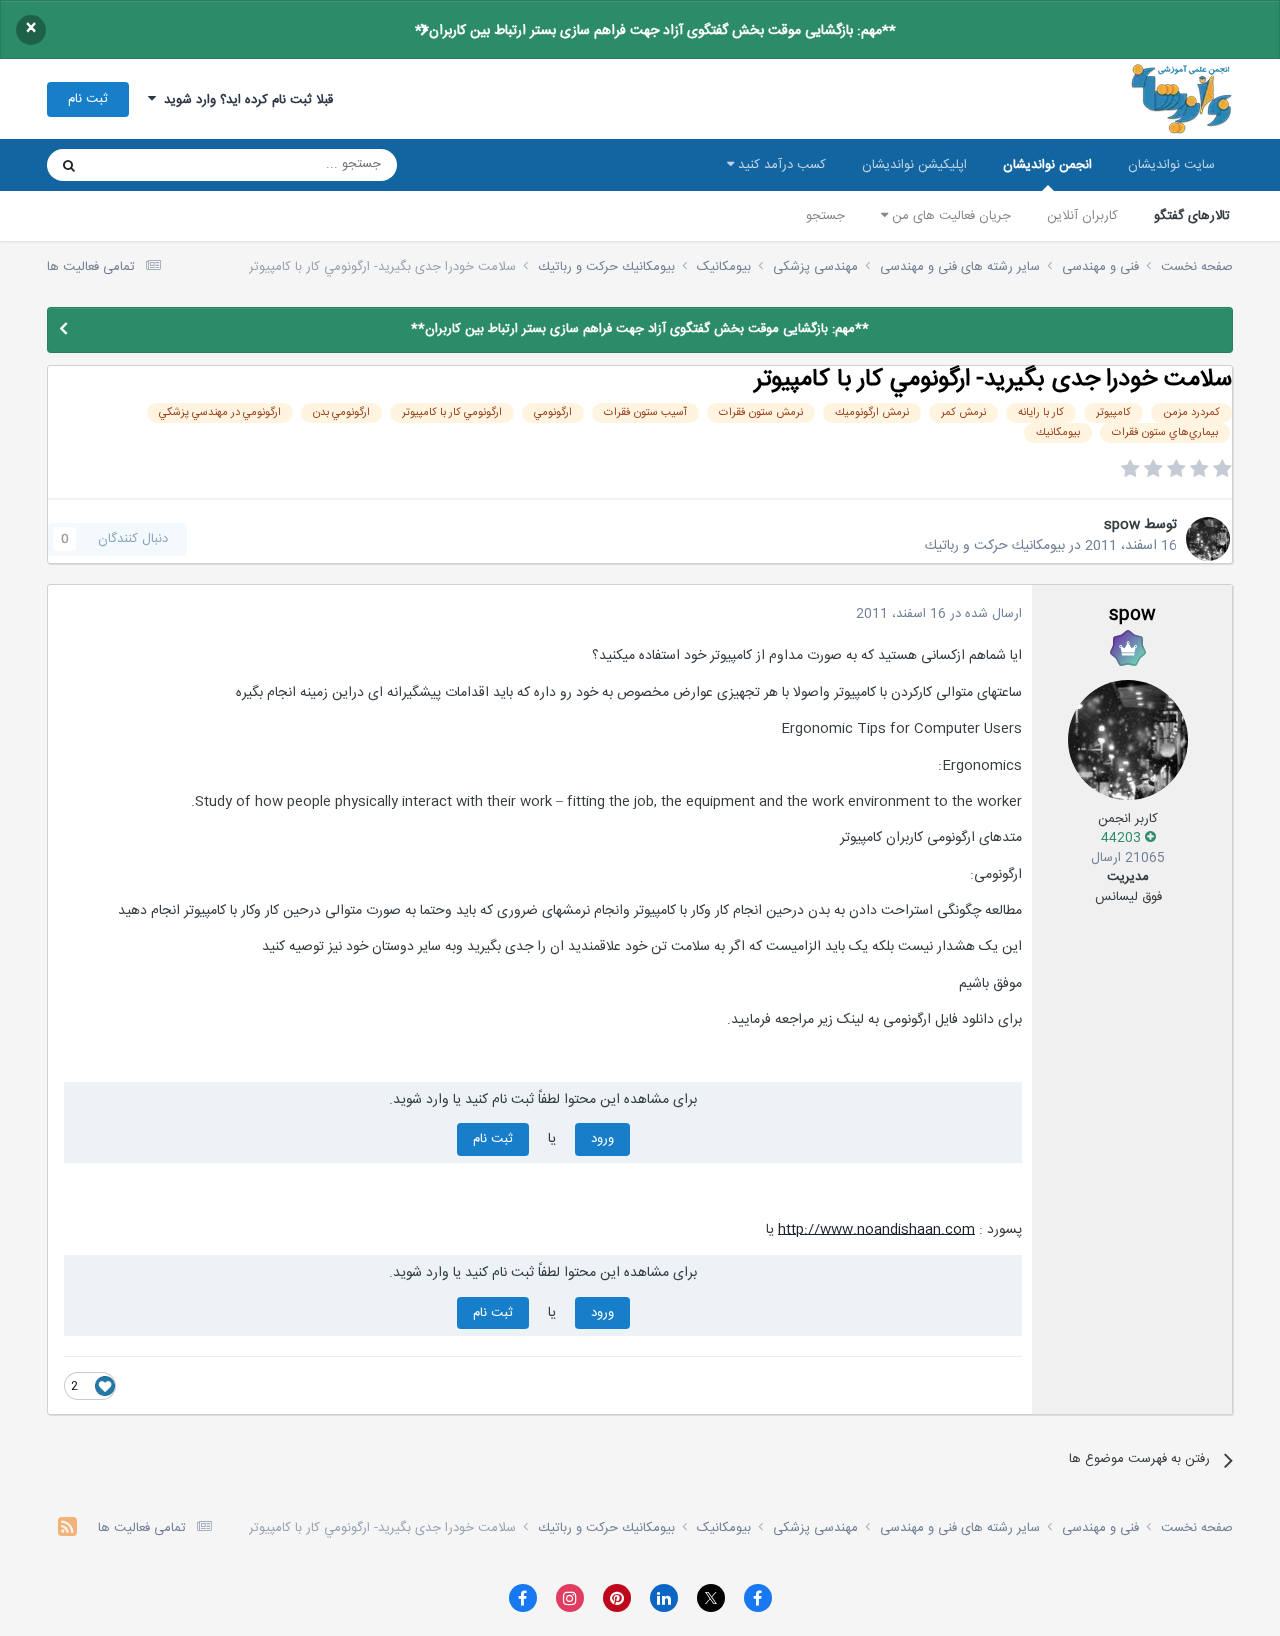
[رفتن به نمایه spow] (1208, 539)
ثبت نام (88, 99)
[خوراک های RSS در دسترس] (67, 1529)
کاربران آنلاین (1082, 216)
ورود (602, 1139)
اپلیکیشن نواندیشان (914, 165)
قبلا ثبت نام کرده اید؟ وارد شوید (244, 100)
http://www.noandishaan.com (876, 1230)
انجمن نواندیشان (1047, 165)
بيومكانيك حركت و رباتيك (995, 546)
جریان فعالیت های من (949, 216)
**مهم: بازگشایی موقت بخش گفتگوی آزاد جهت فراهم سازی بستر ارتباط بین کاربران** (655, 31)
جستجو (825, 216)
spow (1122, 525)
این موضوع (145, 165)
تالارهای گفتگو (1192, 216)
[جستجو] (69, 165)
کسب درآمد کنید (780, 165)
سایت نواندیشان (1171, 165)
